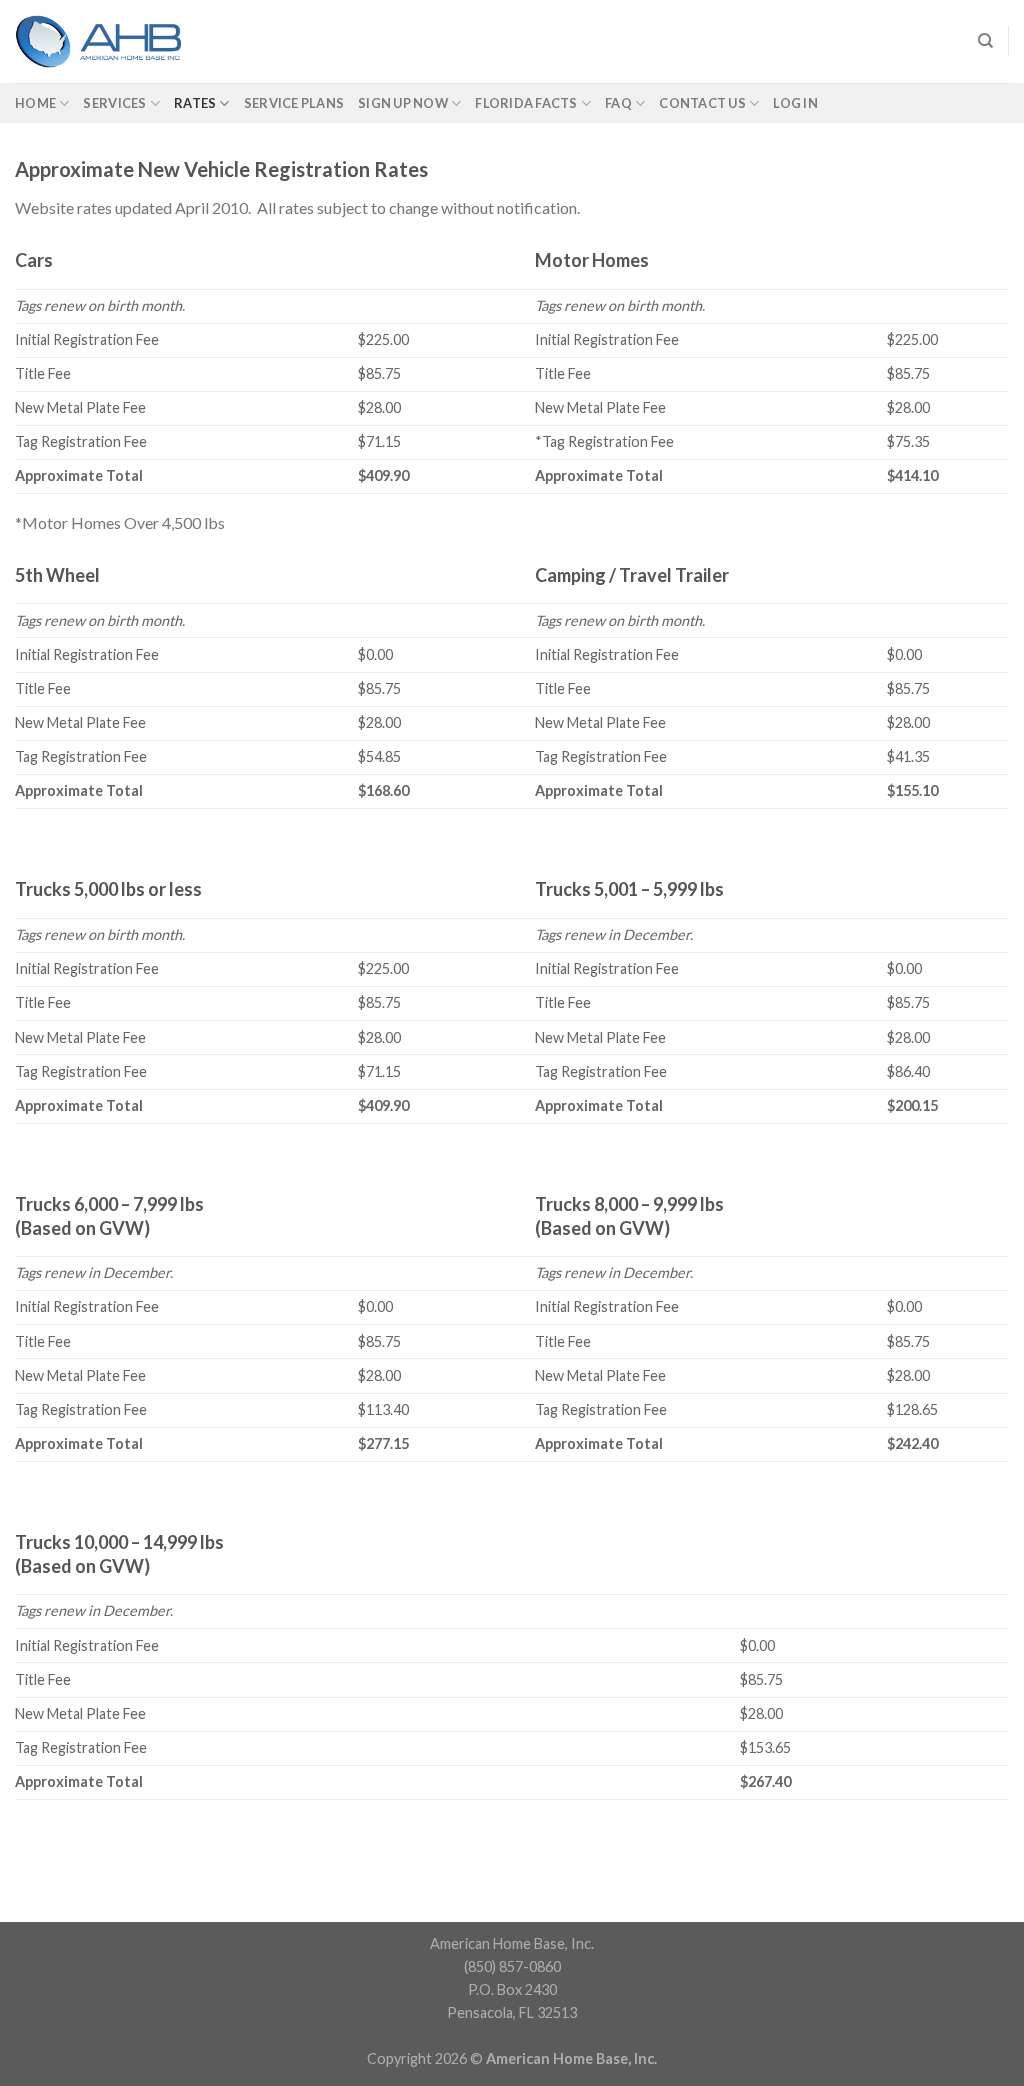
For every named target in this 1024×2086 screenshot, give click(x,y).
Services (114, 103)
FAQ (618, 103)
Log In (795, 103)
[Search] (985, 41)
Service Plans (294, 103)
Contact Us (702, 103)
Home (35, 103)
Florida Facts (526, 103)
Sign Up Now (403, 103)
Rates (195, 103)
